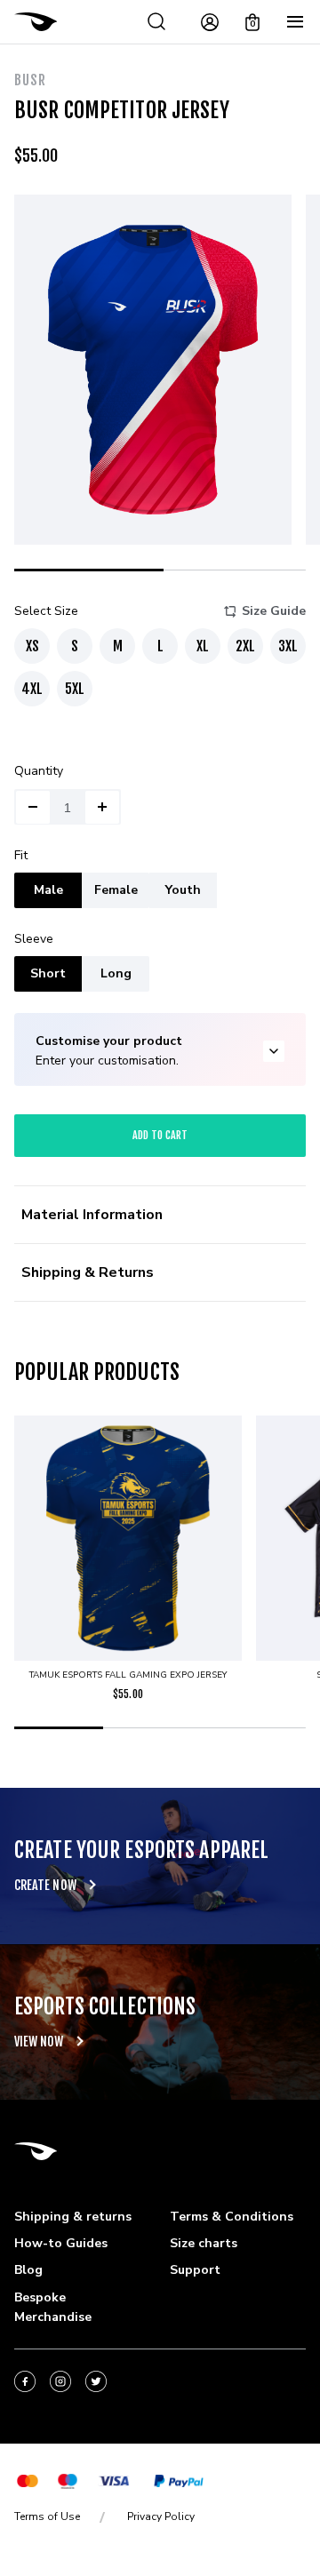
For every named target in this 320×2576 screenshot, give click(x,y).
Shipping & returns (73, 2217)
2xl (245, 646)
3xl (288, 646)
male (48, 890)
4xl (32, 689)
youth (183, 890)
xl (203, 646)
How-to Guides (61, 2243)
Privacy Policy (161, 2516)
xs (32, 646)
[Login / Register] (210, 22)
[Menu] (295, 22)
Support (195, 2270)
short (48, 973)
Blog (28, 2270)
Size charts (204, 2243)
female (116, 890)
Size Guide (274, 611)
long (116, 973)
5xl (75, 689)
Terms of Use (47, 2516)
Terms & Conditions (232, 2217)
